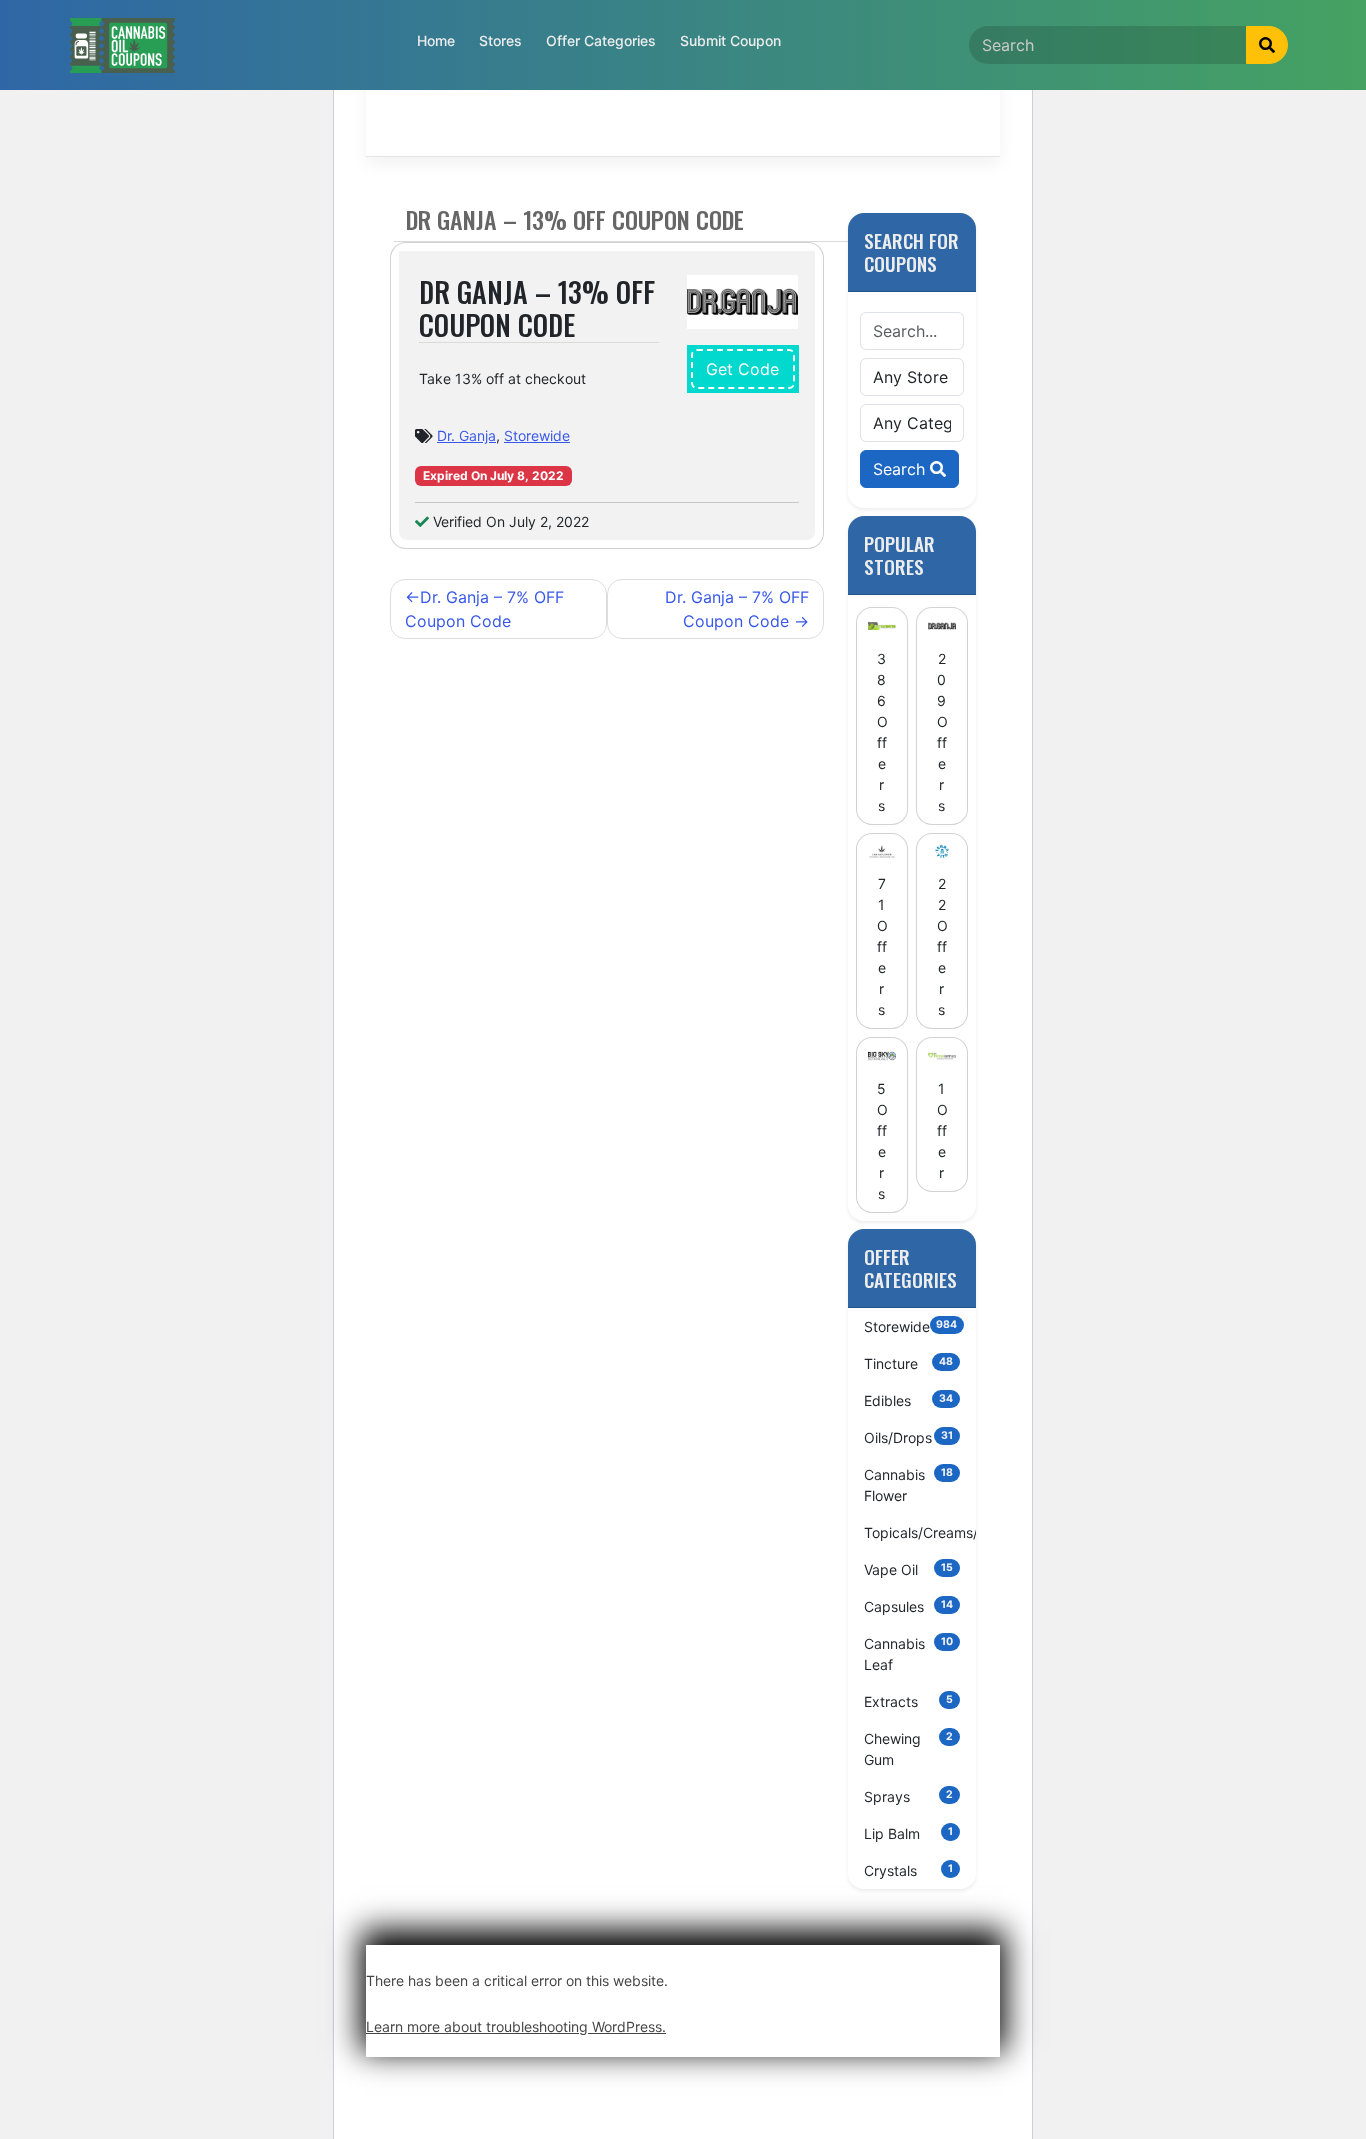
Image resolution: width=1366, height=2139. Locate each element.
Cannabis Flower (909, 1485)
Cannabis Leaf (909, 1654)
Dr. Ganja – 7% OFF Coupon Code (484, 609)
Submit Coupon (730, 40)
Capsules (909, 1606)
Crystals (909, 1870)
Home (436, 40)
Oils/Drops (909, 1437)
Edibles (909, 1400)
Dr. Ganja (466, 435)
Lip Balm (909, 1833)
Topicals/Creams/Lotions (920, 1532)
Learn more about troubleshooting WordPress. (516, 2026)
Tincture (909, 1363)
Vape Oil (909, 1569)
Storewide (537, 435)
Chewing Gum (909, 1749)
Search (901, 469)
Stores (500, 40)
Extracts (909, 1701)
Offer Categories (601, 40)
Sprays (909, 1796)
